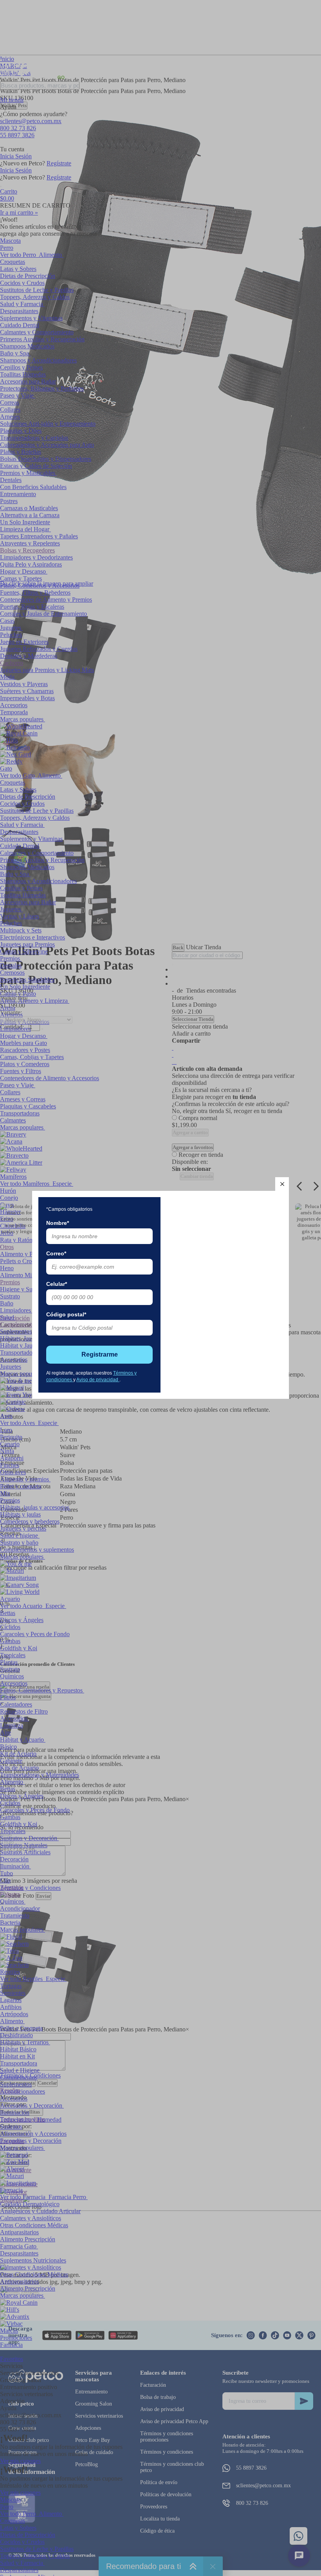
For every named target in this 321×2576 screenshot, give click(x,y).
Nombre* (58, 1223)
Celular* (57, 1284)
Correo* (56, 1253)
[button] (282, 1184)
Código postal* (66, 1314)
